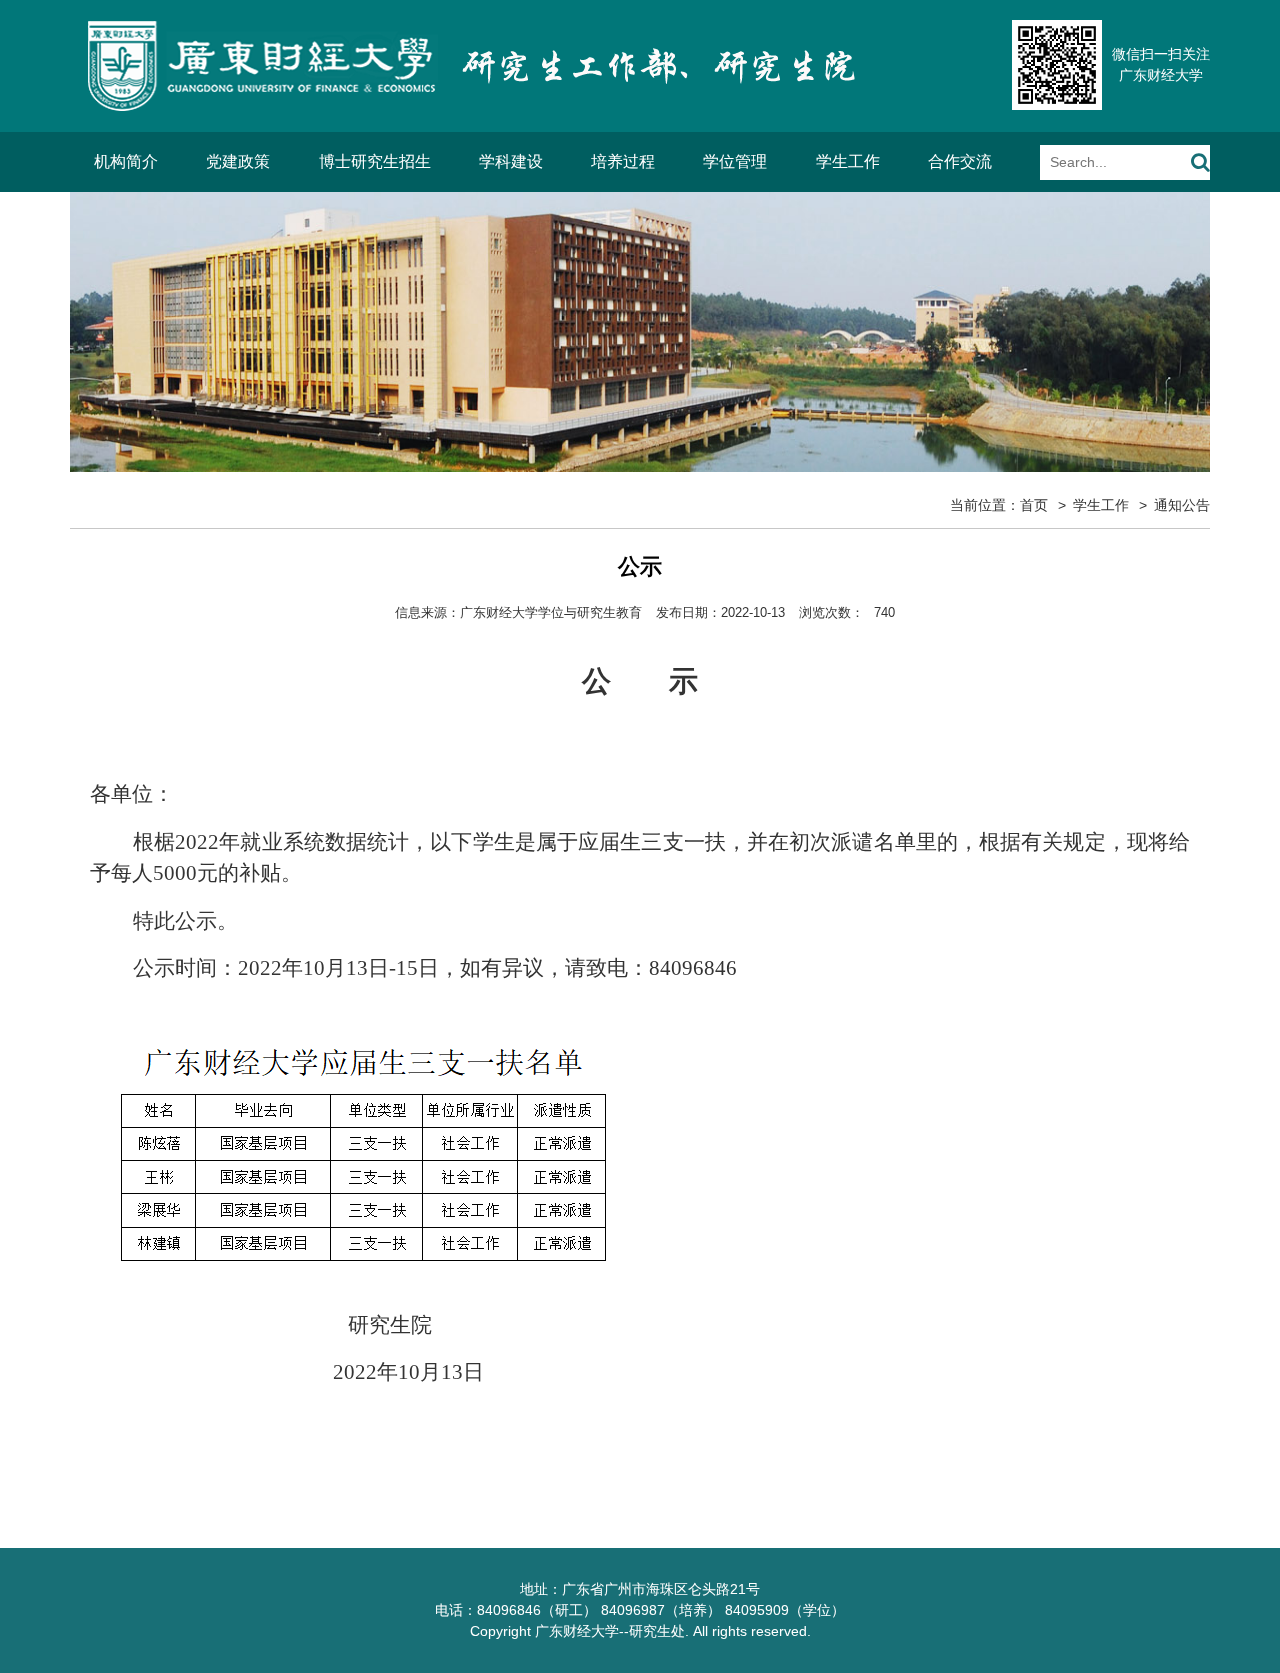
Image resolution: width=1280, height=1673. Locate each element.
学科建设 (511, 161)
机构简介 (126, 161)
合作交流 (960, 161)
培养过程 (623, 161)
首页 (1034, 505)
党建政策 (238, 161)
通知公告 (1182, 505)
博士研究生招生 (375, 161)
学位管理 (735, 161)
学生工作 (848, 161)
